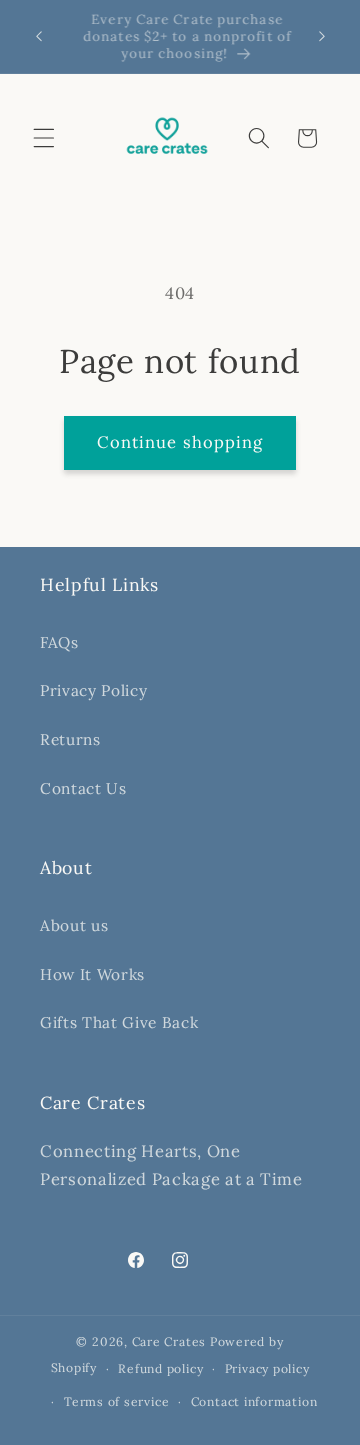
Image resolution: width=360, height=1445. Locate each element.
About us (74, 925)
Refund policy (160, 1368)
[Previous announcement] (39, 37)
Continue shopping (180, 442)
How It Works (92, 974)
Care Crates (171, 1341)
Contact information (254, 1401)
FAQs (59, 642)
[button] (44, 138)
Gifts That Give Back (119, 1022)
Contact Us (83, 788)
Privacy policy (267, 1368)
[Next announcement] (322, 37)
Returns (70, 739)
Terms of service (116, 1401)
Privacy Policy (93, 690)
